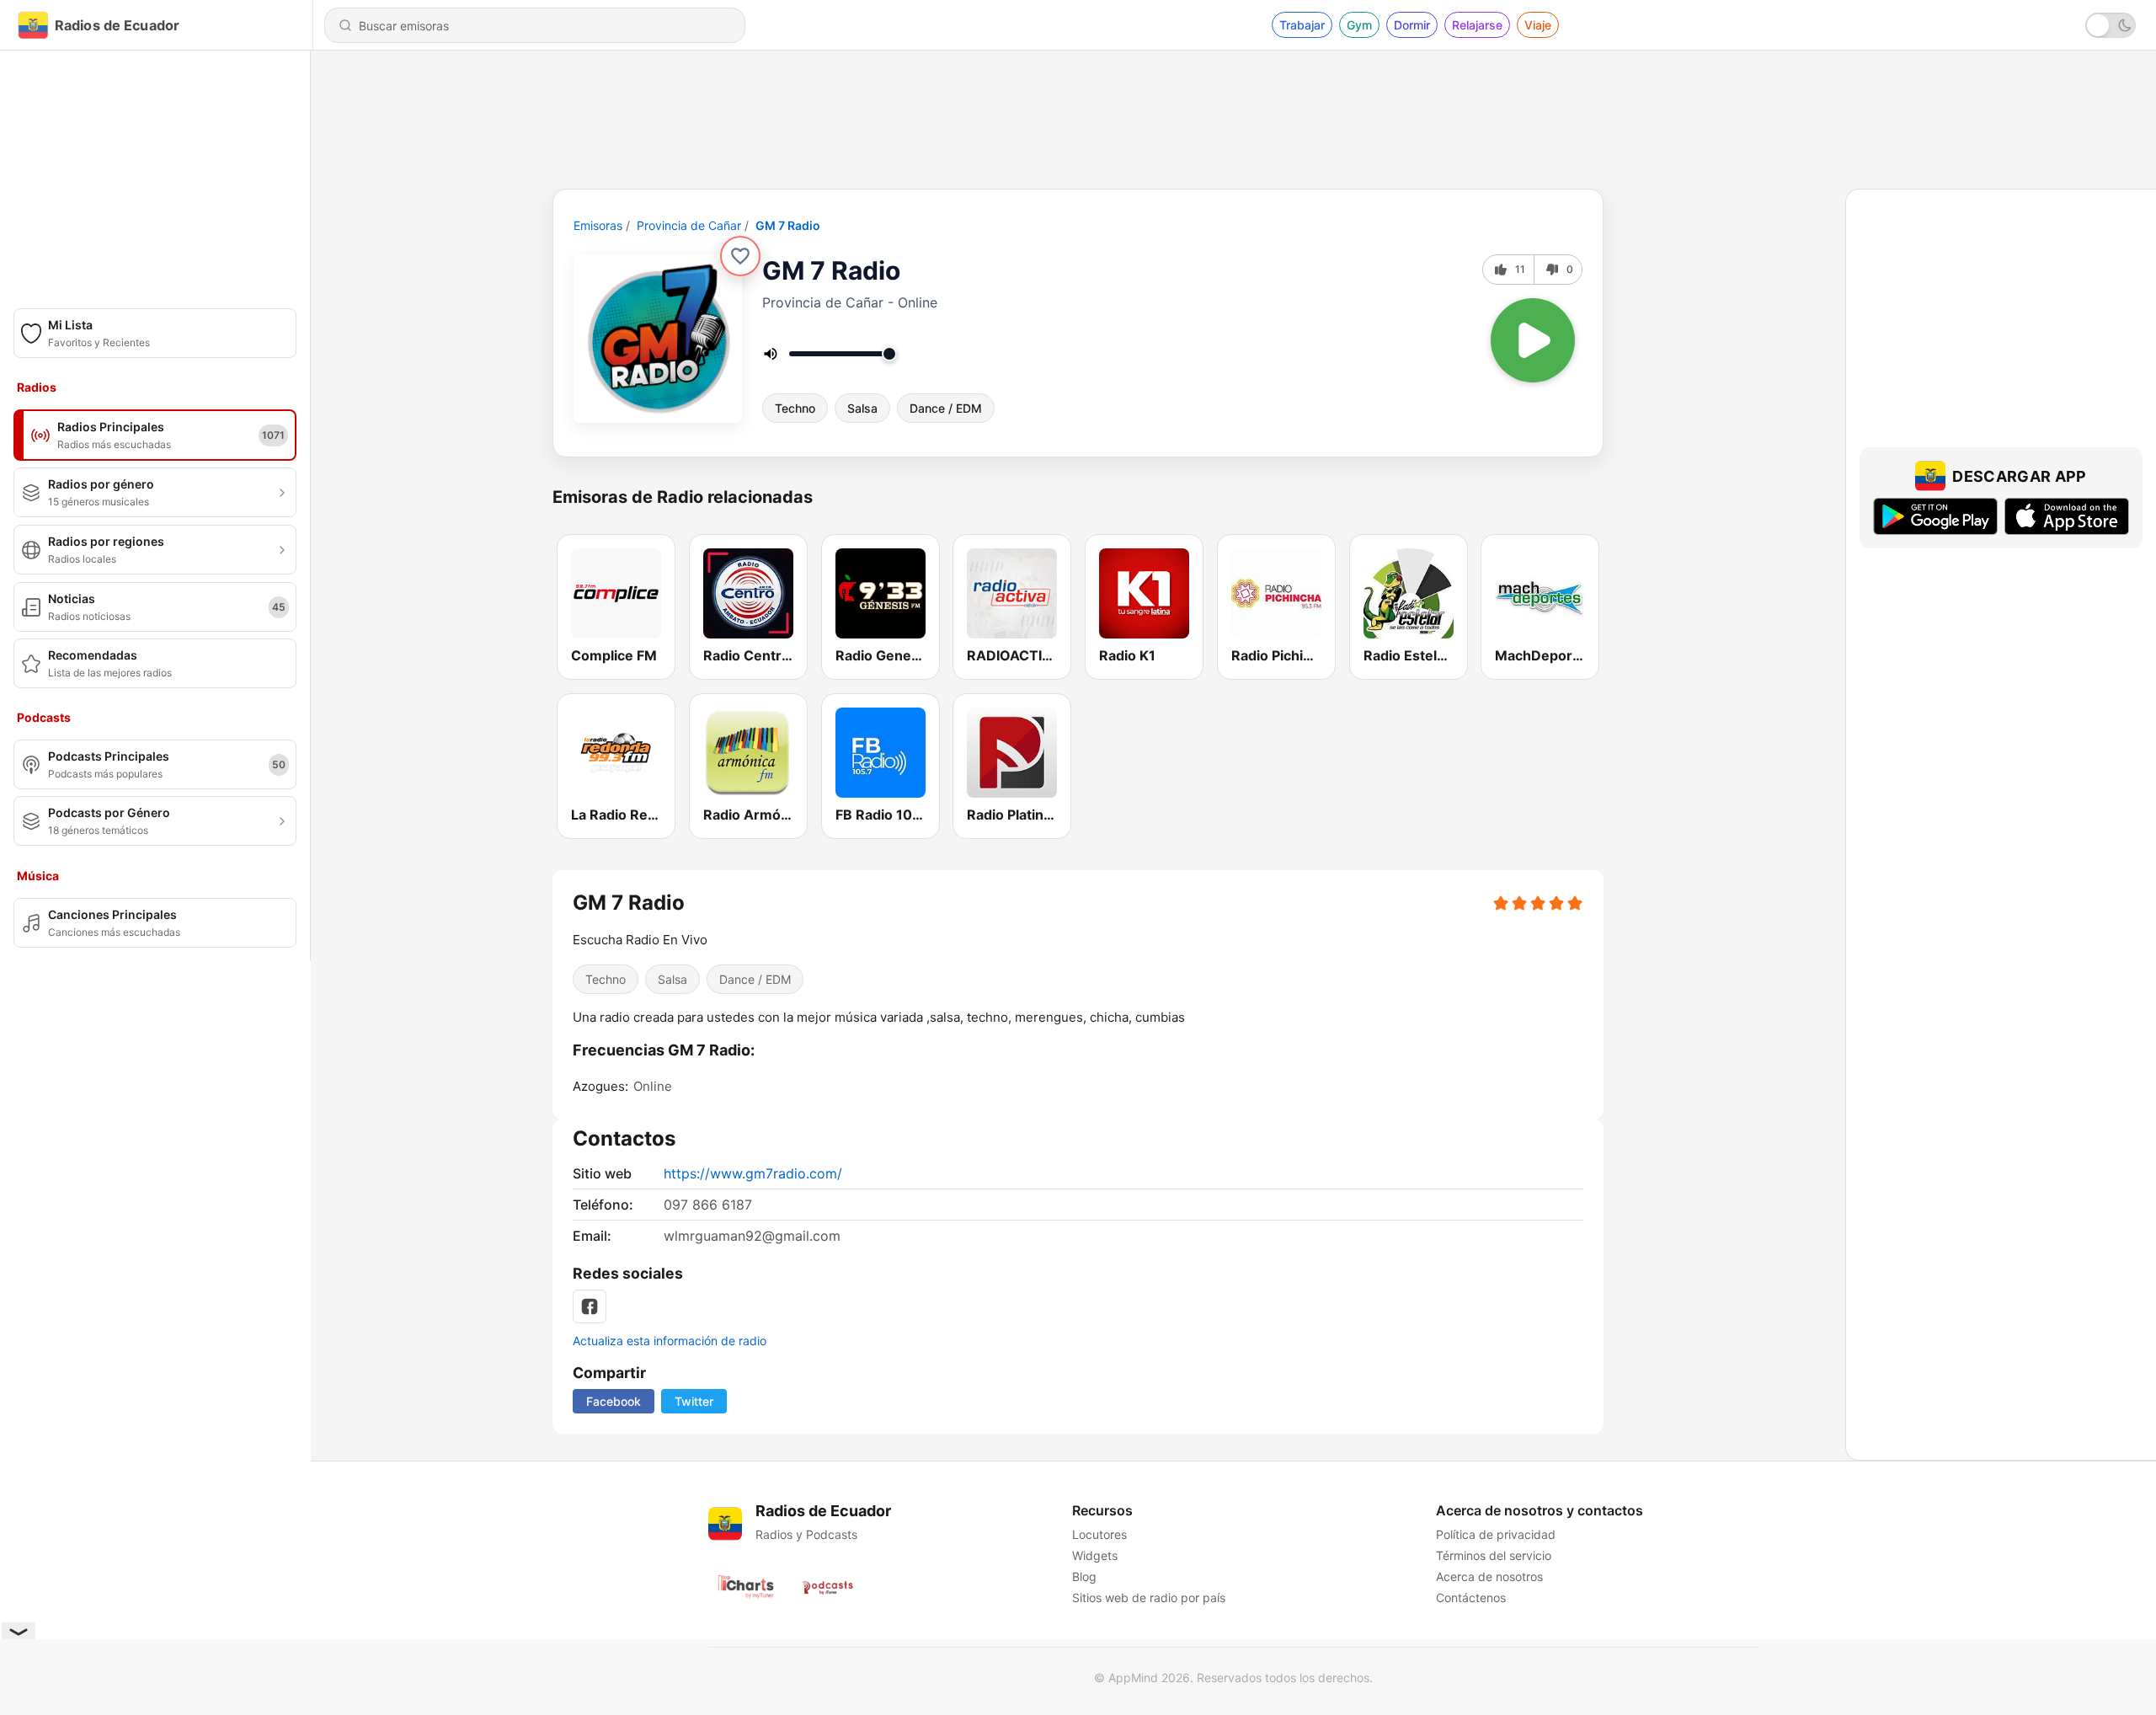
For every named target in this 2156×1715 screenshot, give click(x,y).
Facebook (614, 1401)
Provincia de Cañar (689, 225)
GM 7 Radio (788, 225)
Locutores (1099, 1534)
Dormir (1412, 25)
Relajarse (1477, 25)
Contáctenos (1471, 1597)
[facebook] (590, 1306)
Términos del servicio (1494, 1555)
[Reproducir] (1533, 340)
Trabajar (1302, 25)
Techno (795, 408)
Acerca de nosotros (1489, 1576)
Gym (1359, 25)
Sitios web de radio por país (1149, 1597)
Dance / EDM (946, 408)
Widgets (1095, 1555)
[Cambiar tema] (2111, 25)
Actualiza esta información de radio (670, 1341)
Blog (1084, 1576)
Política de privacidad (1496, 1534)
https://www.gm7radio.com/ (753, 1173)
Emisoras (598, 225)
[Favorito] (740, 256)
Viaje (1538, 25)
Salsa (862, 408)
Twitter (694, 1401)
